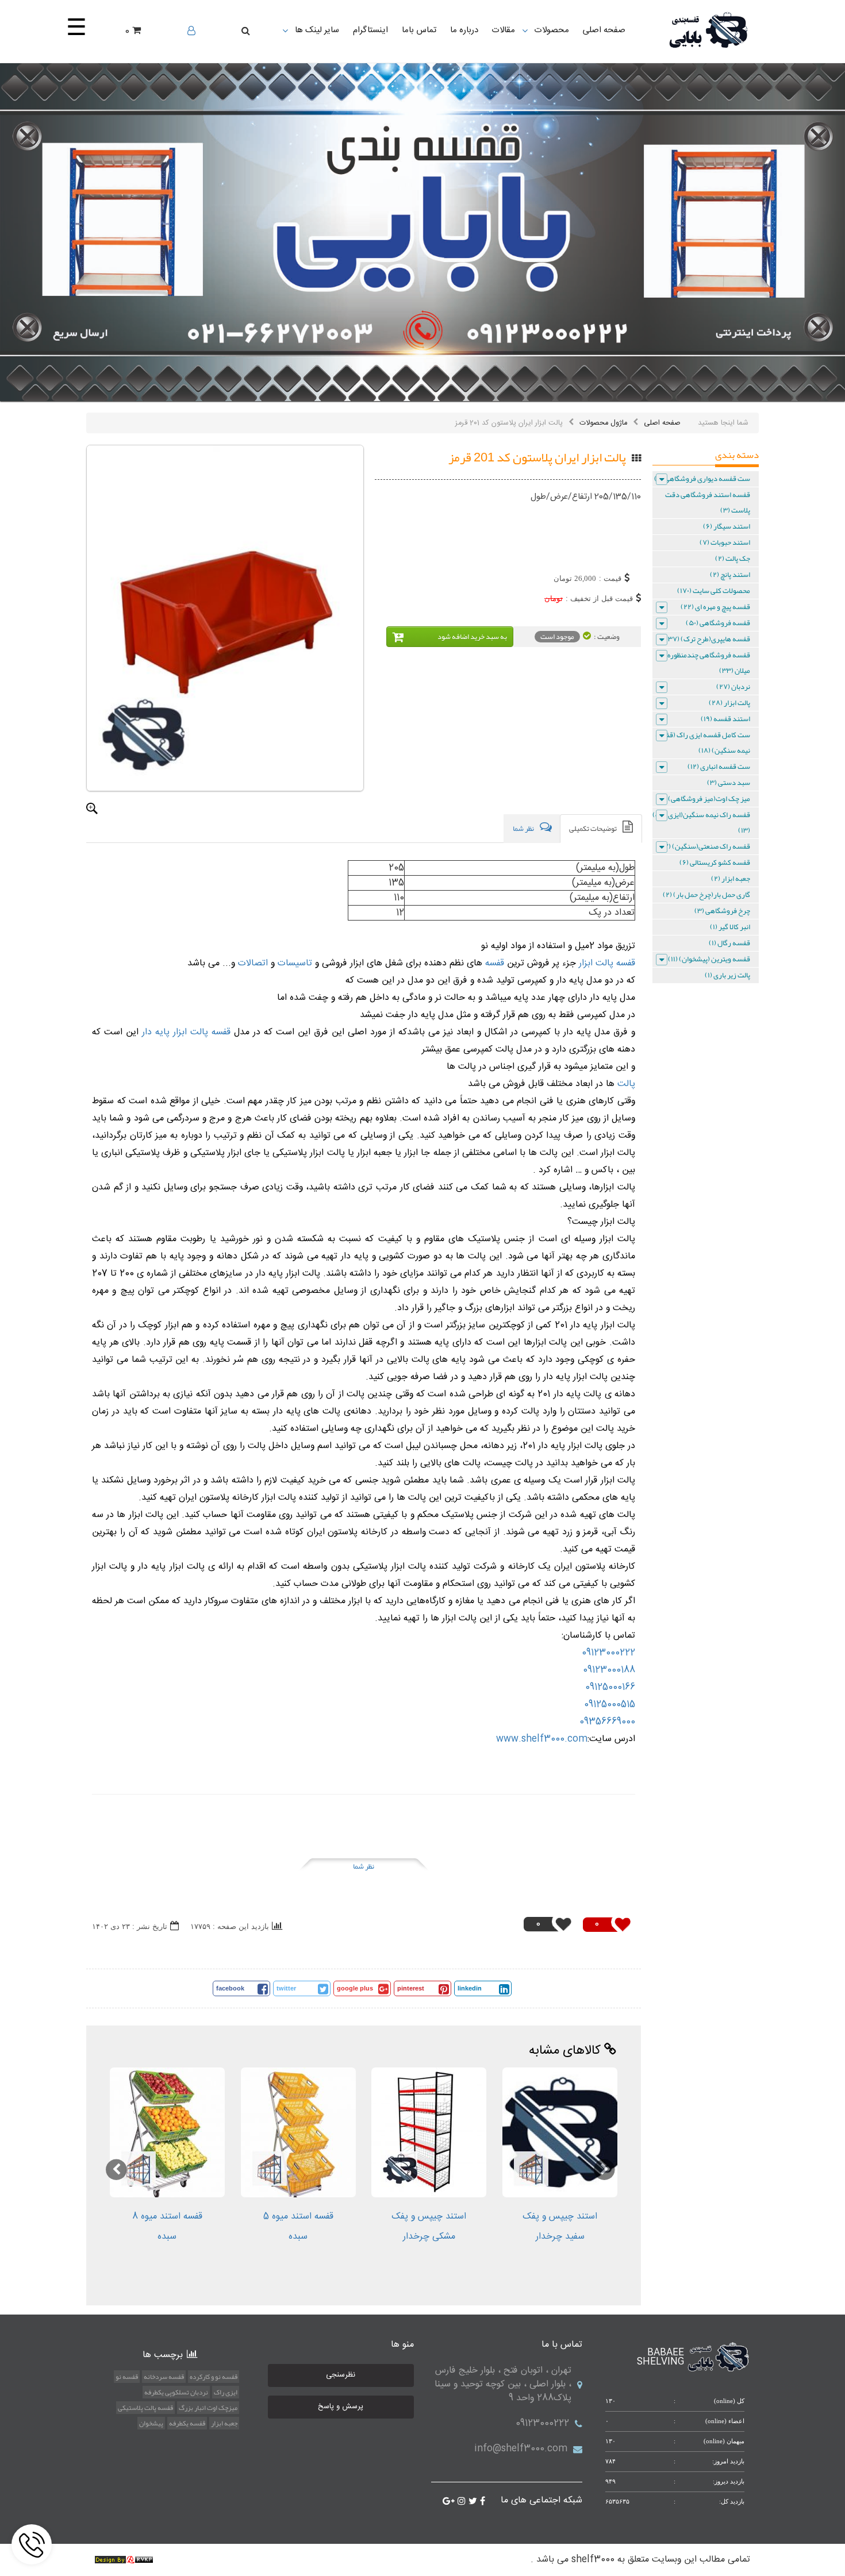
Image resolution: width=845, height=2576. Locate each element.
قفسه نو (127, 2377)
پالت (625, 1084)
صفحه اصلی (662, 423)
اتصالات (251, 963)
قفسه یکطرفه (187, 2423)
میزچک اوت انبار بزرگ (208, 2408)
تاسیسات (293, 963)
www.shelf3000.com (542, 1739)
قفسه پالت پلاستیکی (145, 2408)
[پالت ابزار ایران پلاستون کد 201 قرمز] (225, 618)
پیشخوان (151, 2423)
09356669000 (607, 1722)
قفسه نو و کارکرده (214, 2377)
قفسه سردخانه (164, 2377)
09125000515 (610, 1705)
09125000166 (610, 1687)
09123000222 (608, 1653)
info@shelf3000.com (521, 2449)
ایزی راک (226, 2392)
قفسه (493, 963)
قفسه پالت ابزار (607, 963)
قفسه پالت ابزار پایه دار (186, 1032)
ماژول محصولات (603, 423)
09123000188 (609, 1670)
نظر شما (364, 1866)
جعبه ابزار (224, 2423)
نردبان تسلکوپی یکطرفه (176, 2392)
